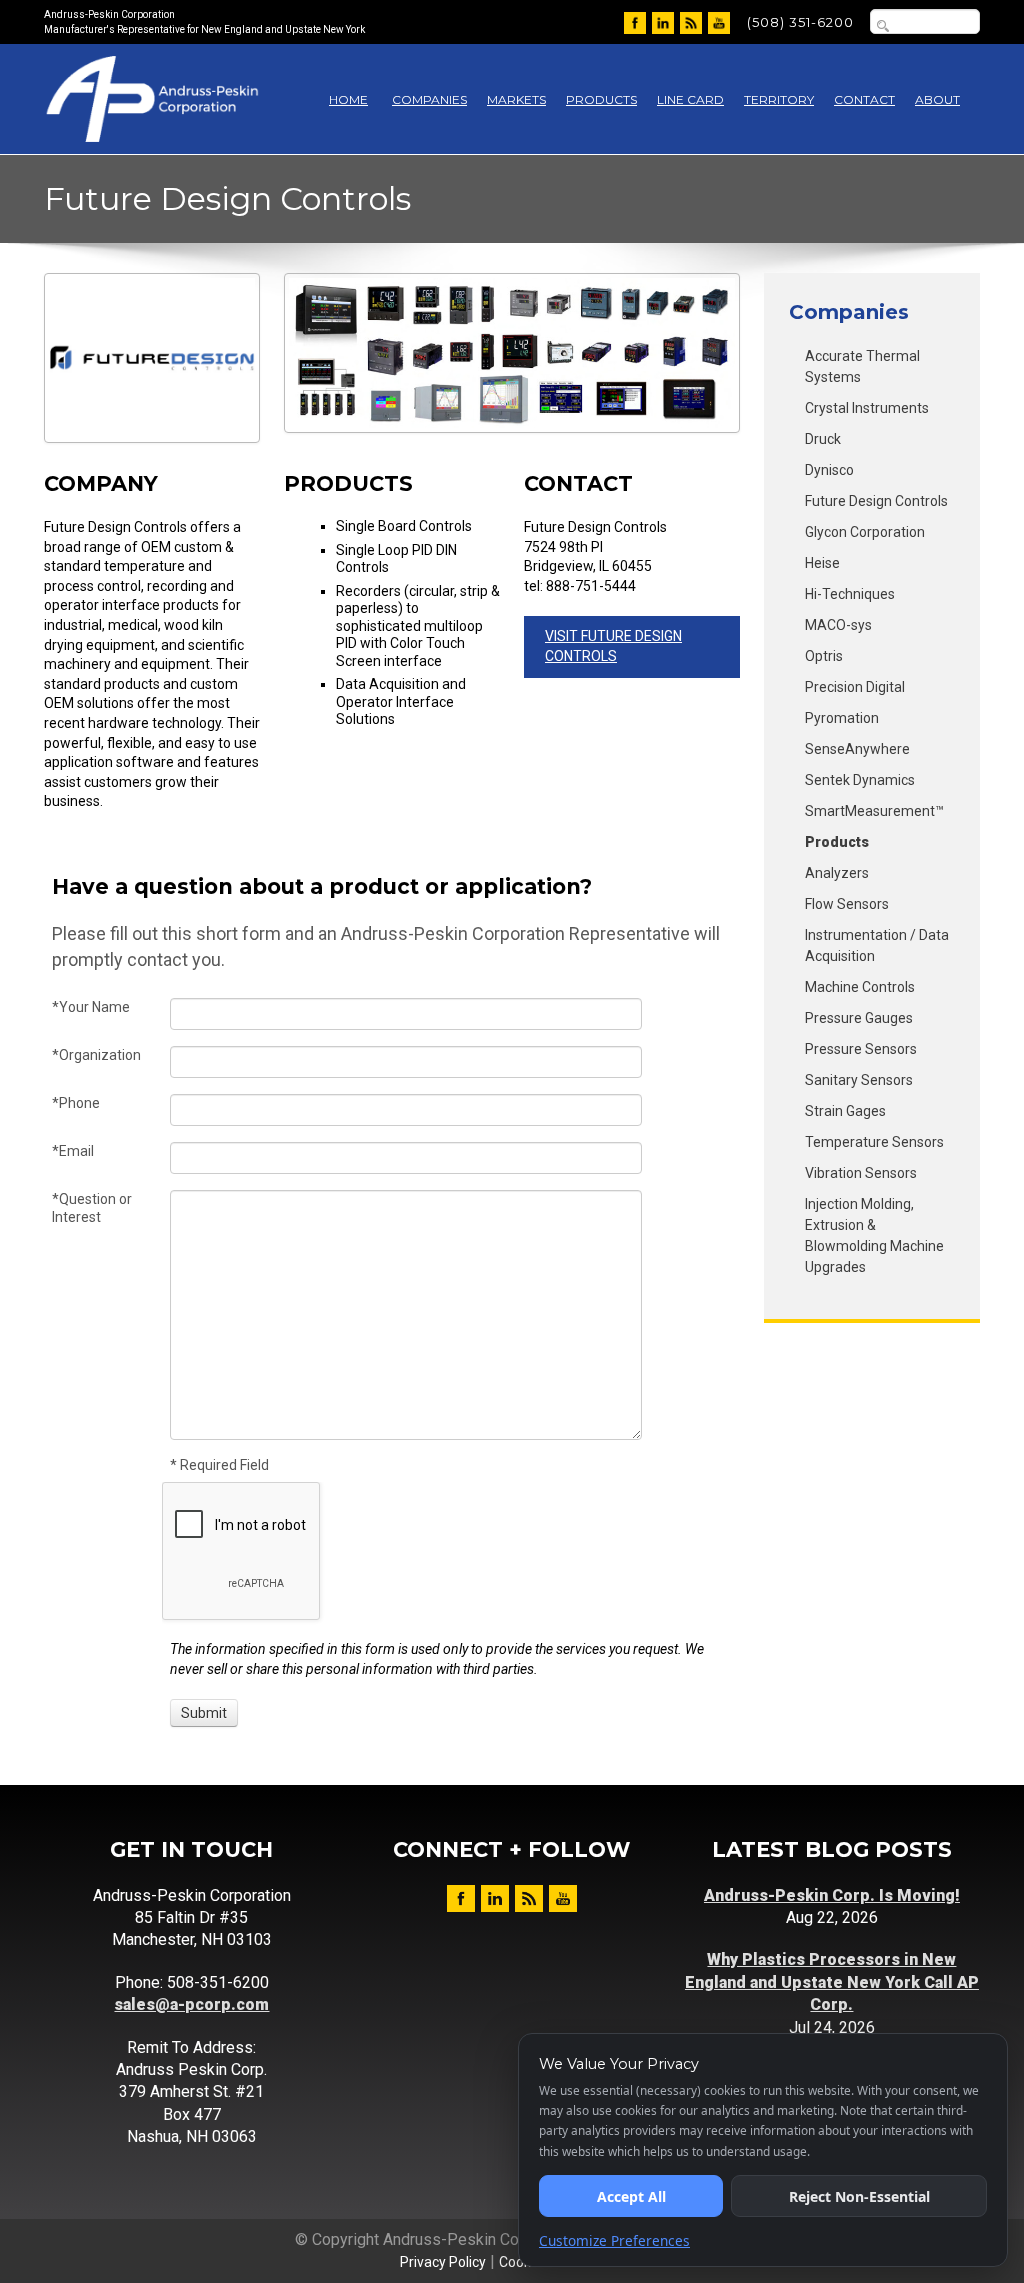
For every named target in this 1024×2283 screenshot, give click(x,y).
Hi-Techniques (850, 594)
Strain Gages (845, 1111)
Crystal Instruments (867, 408)
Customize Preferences (614, 2240)
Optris (824, 656)
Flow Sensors (847, 904)
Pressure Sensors (861, 1049)
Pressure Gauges (859, 1018)
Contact (864, 99)
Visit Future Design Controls (613, 646)
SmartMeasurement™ (874, 811)
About (937, 99)
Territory (779, 99)
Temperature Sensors (874, 1142)
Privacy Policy (443, 2262)
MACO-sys (838, 625)
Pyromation (842, 718)
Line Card (690, 99)
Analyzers (837, 873)
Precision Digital (855, 687)
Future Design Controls (876, 501)
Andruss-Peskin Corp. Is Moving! (832, 1895)
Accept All (631, 2196)
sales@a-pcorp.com (191, 2004)
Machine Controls (860, 987)
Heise (822, 563)
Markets (516, 99)
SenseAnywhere (857, 749)
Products (601, 99)
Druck (823, 439)
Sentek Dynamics (860, 780)
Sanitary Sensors (859, 1080)
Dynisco (829, 470)
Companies (429, 99)
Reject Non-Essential (859, 2196)
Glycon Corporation (865, 532)
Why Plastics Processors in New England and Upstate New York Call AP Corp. (832, 1982)
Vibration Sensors (861, 1173)
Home (348, 99)
